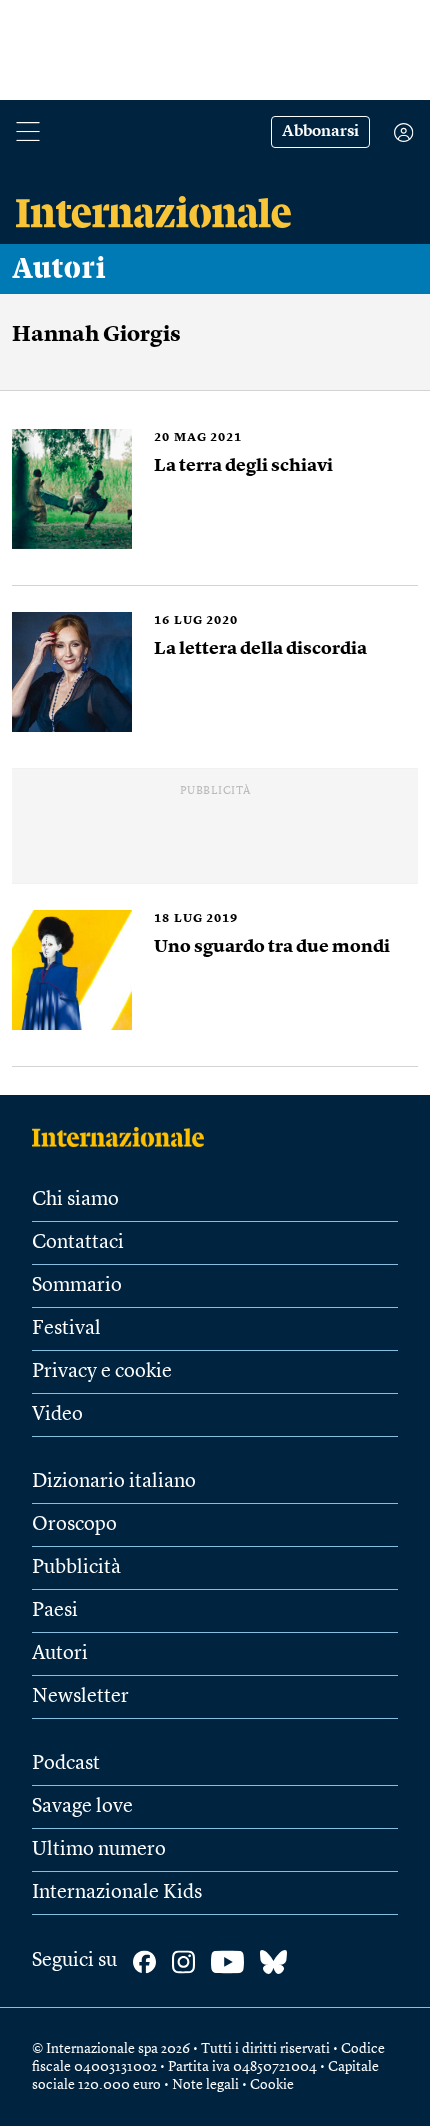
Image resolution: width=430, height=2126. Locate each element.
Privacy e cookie (102, 1372)
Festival (66, 1329)
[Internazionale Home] (124, 1137)
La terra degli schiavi (243, 466)
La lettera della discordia (260, 649)
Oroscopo (74, 1525)
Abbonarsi (320, 132)
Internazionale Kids (117, 1893)
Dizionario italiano (114, 1482)
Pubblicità (76, 1568)
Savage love (82, 1807)
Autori (59, 269)
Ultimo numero (99, 1850)
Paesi (55, 1611)
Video (57, 1415)
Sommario (77, 1286)
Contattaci (78, 1243)
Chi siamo (75, 1200)
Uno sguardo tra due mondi (272, 947)
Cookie (272, 2085)
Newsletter (80, 1697)
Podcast (66, 1764)
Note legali (205, 2085)
